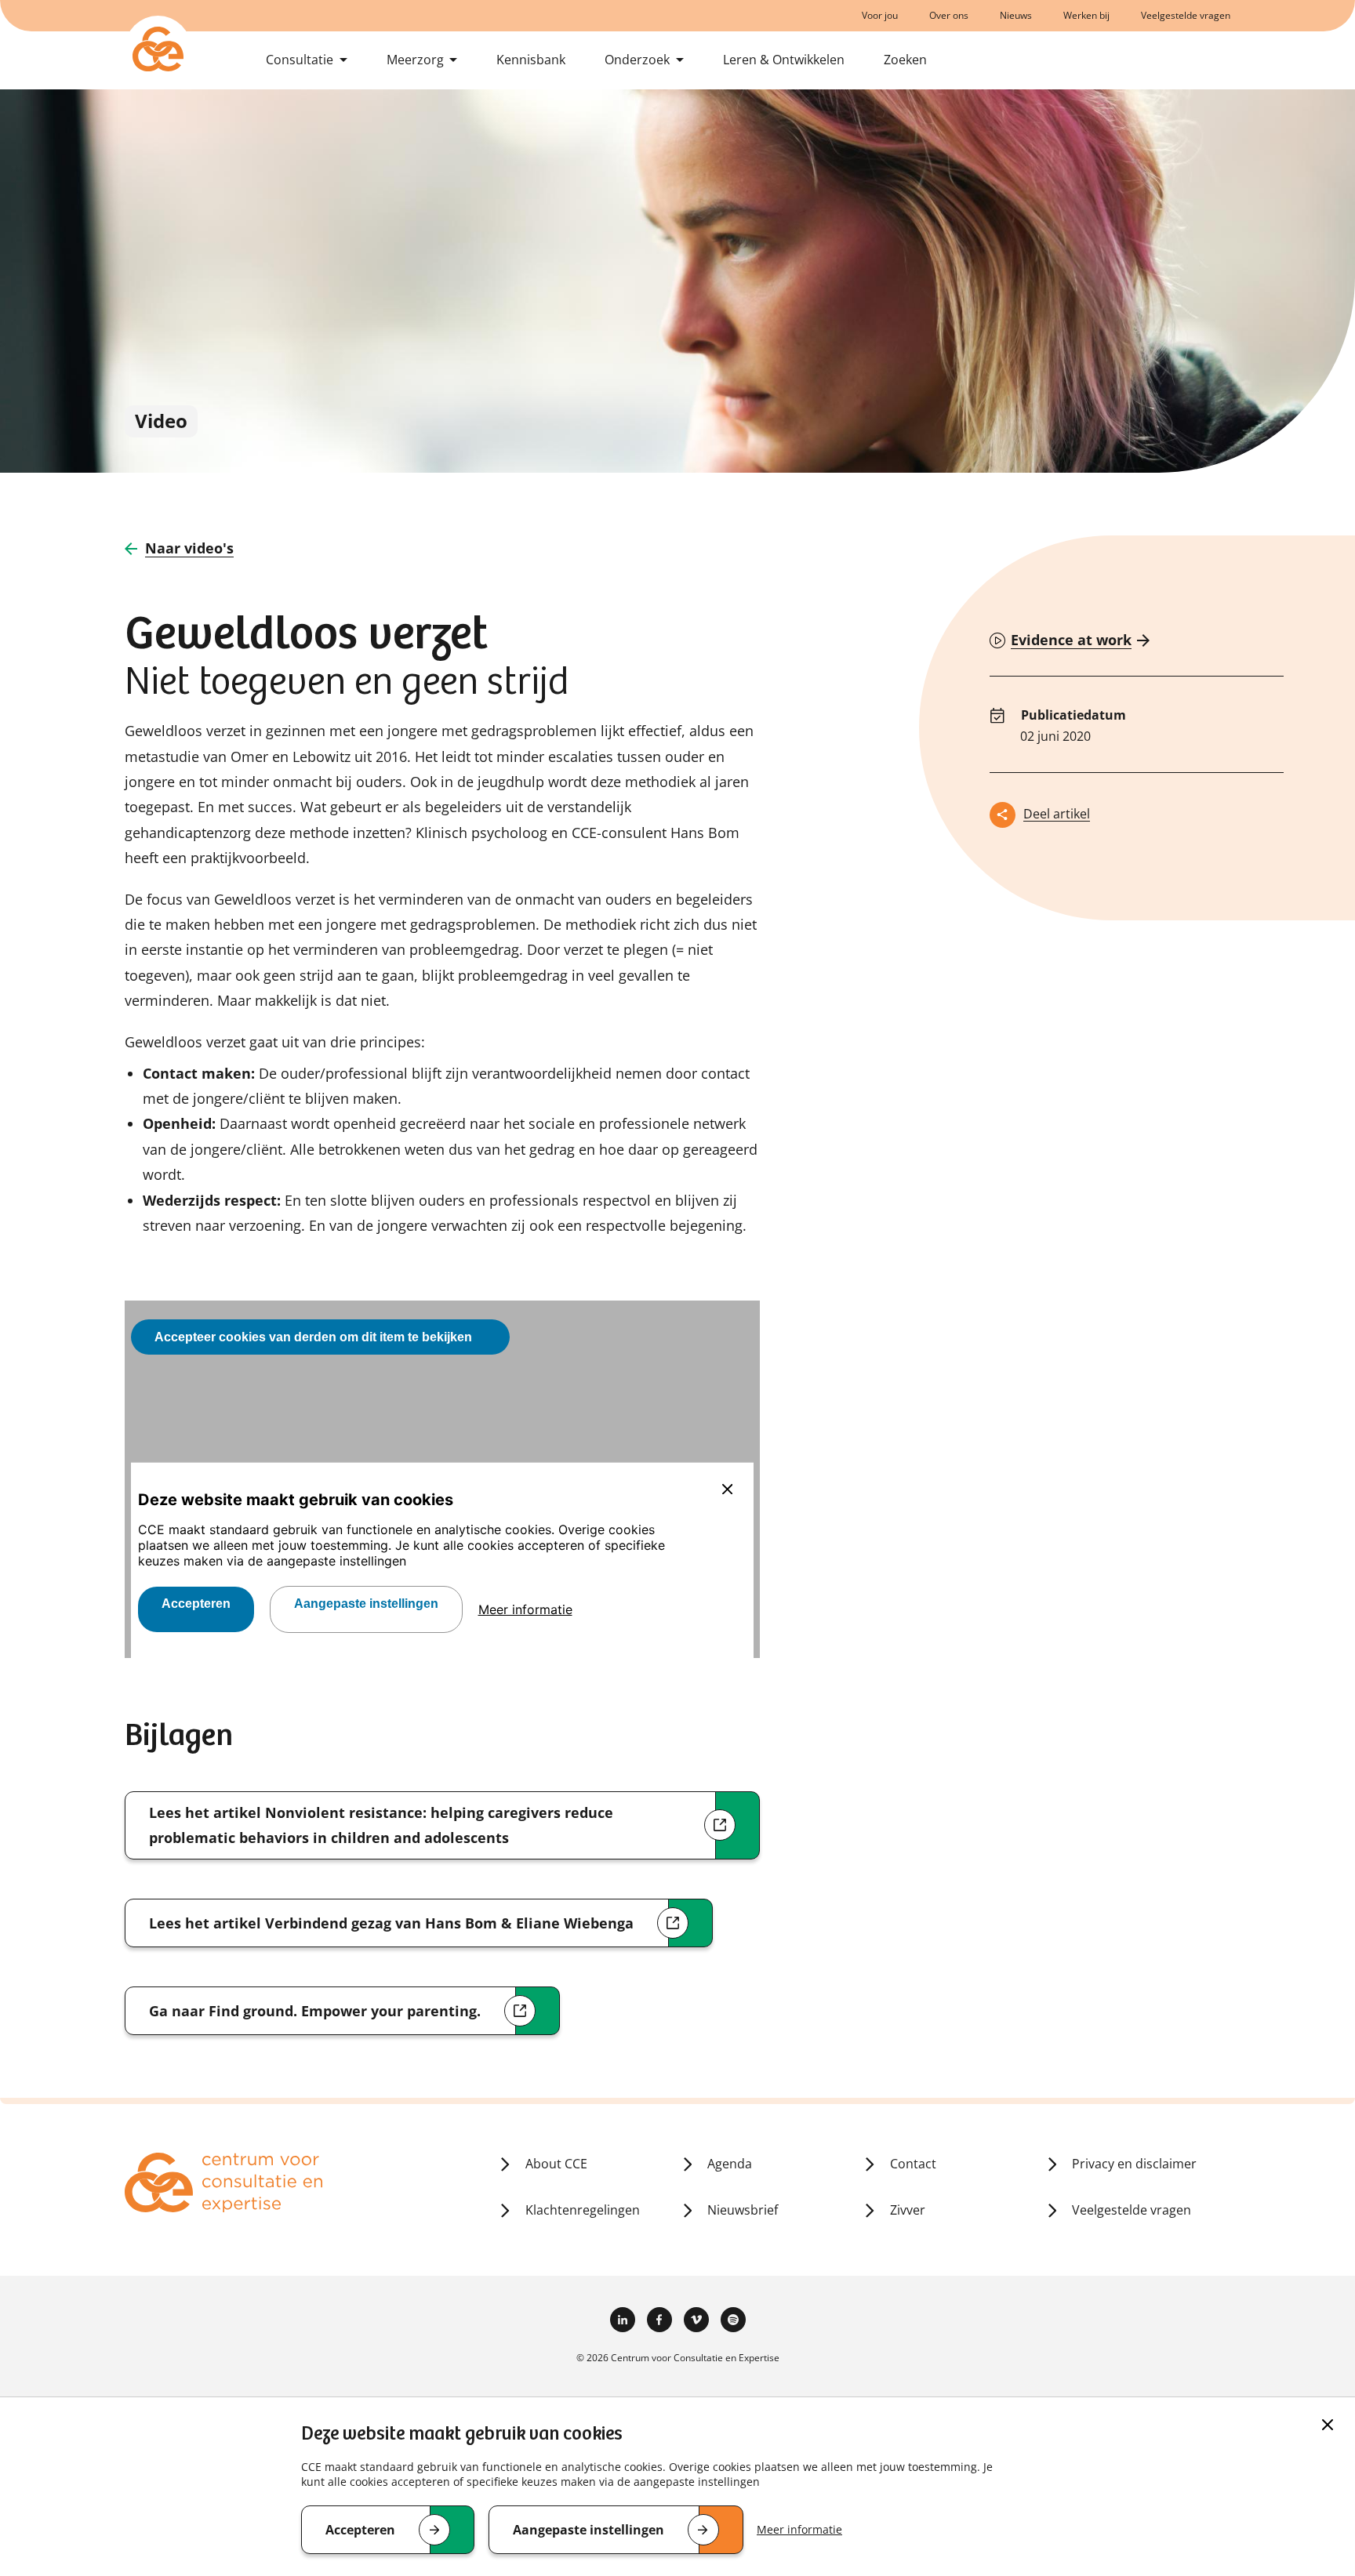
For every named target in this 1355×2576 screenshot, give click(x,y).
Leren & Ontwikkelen (784, 60)
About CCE (556, 2164)
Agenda (730, 2164)
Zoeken (905, 60)
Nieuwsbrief (743, 2210)
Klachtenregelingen (583, 2210)
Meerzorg (415, 60)
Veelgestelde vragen (1186, 15)
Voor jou (880, 15)
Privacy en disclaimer (1134, 2164)
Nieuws (1016, 15)
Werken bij (1086, 15)
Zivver (908, 2210)
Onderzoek (637, 60)
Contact (913, 2164)
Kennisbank (531, 60)
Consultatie (300, 60)
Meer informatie (799, 2529)
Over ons (949, 15)
